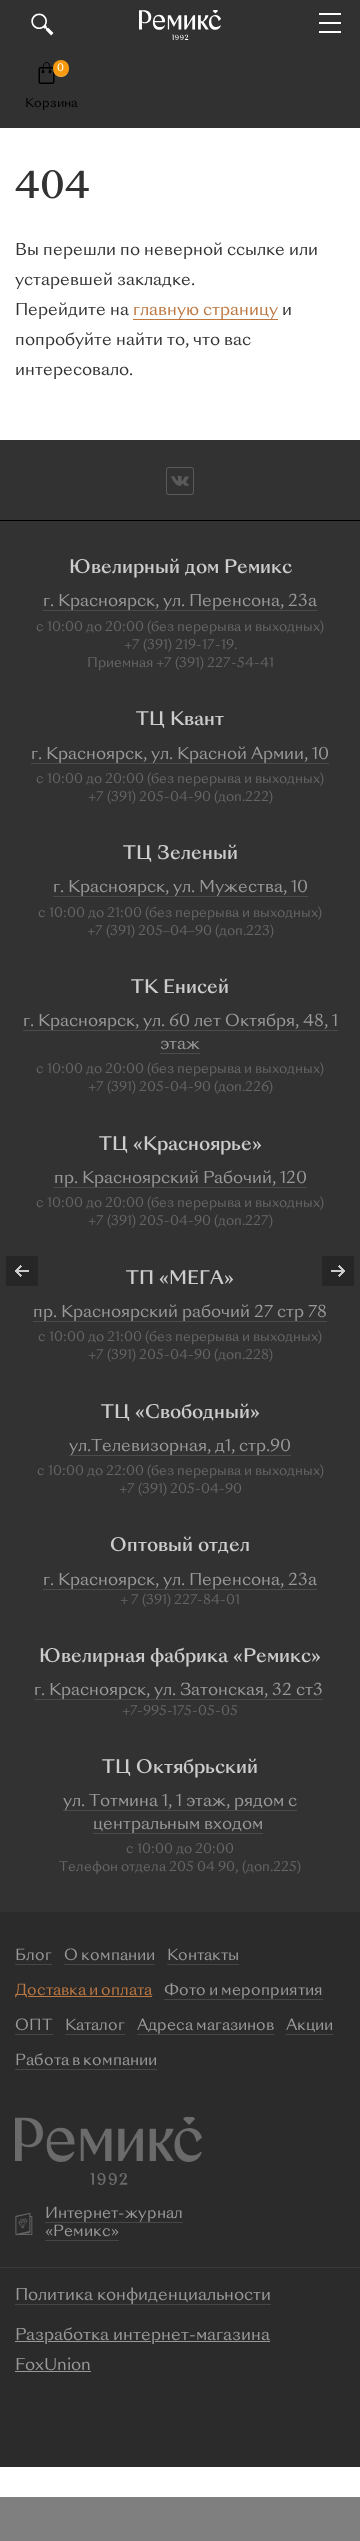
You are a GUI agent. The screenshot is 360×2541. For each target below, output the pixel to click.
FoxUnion (53, 2366)
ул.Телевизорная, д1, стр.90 (180, 1447)
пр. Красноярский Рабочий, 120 (180, 1179)
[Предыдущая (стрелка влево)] (35, 1271)
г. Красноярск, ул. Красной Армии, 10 (180, 755)
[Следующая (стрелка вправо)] (325, 1271)
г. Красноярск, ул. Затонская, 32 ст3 (178, 1691)
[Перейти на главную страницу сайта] (180, 25)
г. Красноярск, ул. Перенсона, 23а (180, 602)
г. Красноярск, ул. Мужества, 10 (180, 888)
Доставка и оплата (83, 1991)
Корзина (51, 104)
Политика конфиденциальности (143, 2296)
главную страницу (205, 311)
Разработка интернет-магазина (142, 2336)
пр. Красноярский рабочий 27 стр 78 (180, 1313)
